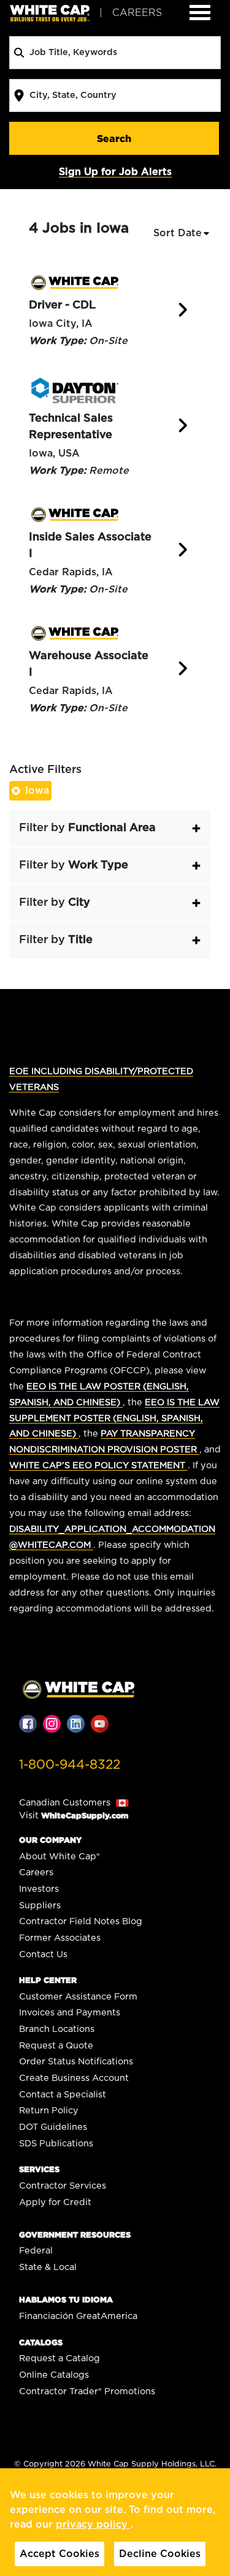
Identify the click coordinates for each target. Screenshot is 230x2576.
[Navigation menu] (200, 13)
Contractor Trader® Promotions (87, 2391)
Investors (39, 1889)
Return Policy (49, 2111)
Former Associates (60, 1938)
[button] (110, 828)
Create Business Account (74, 2078)
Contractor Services (63, 2186)
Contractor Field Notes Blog (81, 1921)
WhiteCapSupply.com (85, 1816)
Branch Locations (57, 2029)
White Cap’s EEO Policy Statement (98, 1465)
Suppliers (40, 1906)
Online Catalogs (54, 2375)
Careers (36, 1872)
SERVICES (39, 2169)
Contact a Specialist (63, 2095)
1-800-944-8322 (70, 1765)
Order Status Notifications (76, 2062)
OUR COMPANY (50, 1840)
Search (114, 138)
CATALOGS (41, 2343)
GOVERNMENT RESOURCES (75, 2235)
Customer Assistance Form (78, 1997)
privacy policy (93, 2525)
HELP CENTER (48, 1980)
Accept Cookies (59, 2554)
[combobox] (115, 53)
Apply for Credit (55, 2202)
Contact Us (43, 1954)
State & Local (48, 2267)
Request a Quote (56, 2046)
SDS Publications (56, 2144)
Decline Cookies (160, 2554)
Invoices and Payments (70, 2013)
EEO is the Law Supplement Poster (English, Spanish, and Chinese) (114, 1418)
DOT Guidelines (53, 2127)
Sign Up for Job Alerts (115, 172)
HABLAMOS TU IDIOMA (66, 2300)
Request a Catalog (59, 2358)
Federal (36, 2251)
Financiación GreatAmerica (78, 2316)
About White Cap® (59, 1857)
